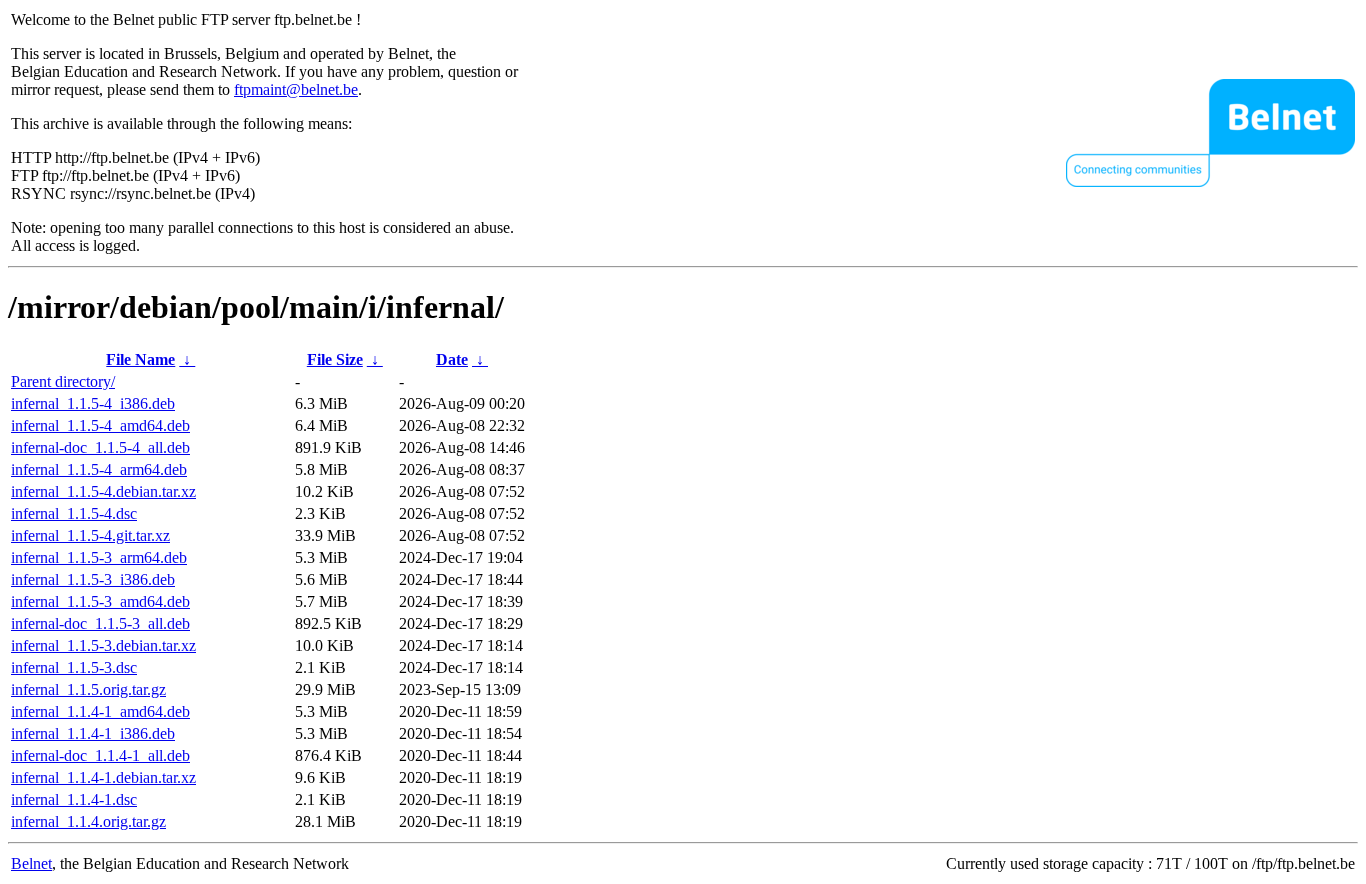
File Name (140, 359)
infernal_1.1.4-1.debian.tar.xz (103, 777)
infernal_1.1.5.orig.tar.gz (88, 689)
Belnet (31, 863)
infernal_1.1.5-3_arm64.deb (99, 557)
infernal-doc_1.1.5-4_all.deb (100, 447)
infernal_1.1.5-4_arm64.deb (99, 469)
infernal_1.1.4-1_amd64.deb (100, 711)
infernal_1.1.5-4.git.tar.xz (90, 535)
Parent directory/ (63, 381)
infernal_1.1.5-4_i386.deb (93, 403)
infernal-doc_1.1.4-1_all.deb (100, 755)
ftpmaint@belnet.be (296, 89)
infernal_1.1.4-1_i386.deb (93, 733)
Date (452, 359)
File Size (335, 359)
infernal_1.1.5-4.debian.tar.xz (103, 491)
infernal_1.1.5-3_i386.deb (93, 579)
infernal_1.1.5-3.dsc (74, 667)
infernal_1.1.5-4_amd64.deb (100, 425)
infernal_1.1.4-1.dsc (74, 799)
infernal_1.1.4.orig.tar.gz (88, 821)
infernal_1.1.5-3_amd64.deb (100, 601)
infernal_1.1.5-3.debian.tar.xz (103, 645)
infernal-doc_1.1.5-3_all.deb (100, 623)
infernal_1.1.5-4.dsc (74, 513)
